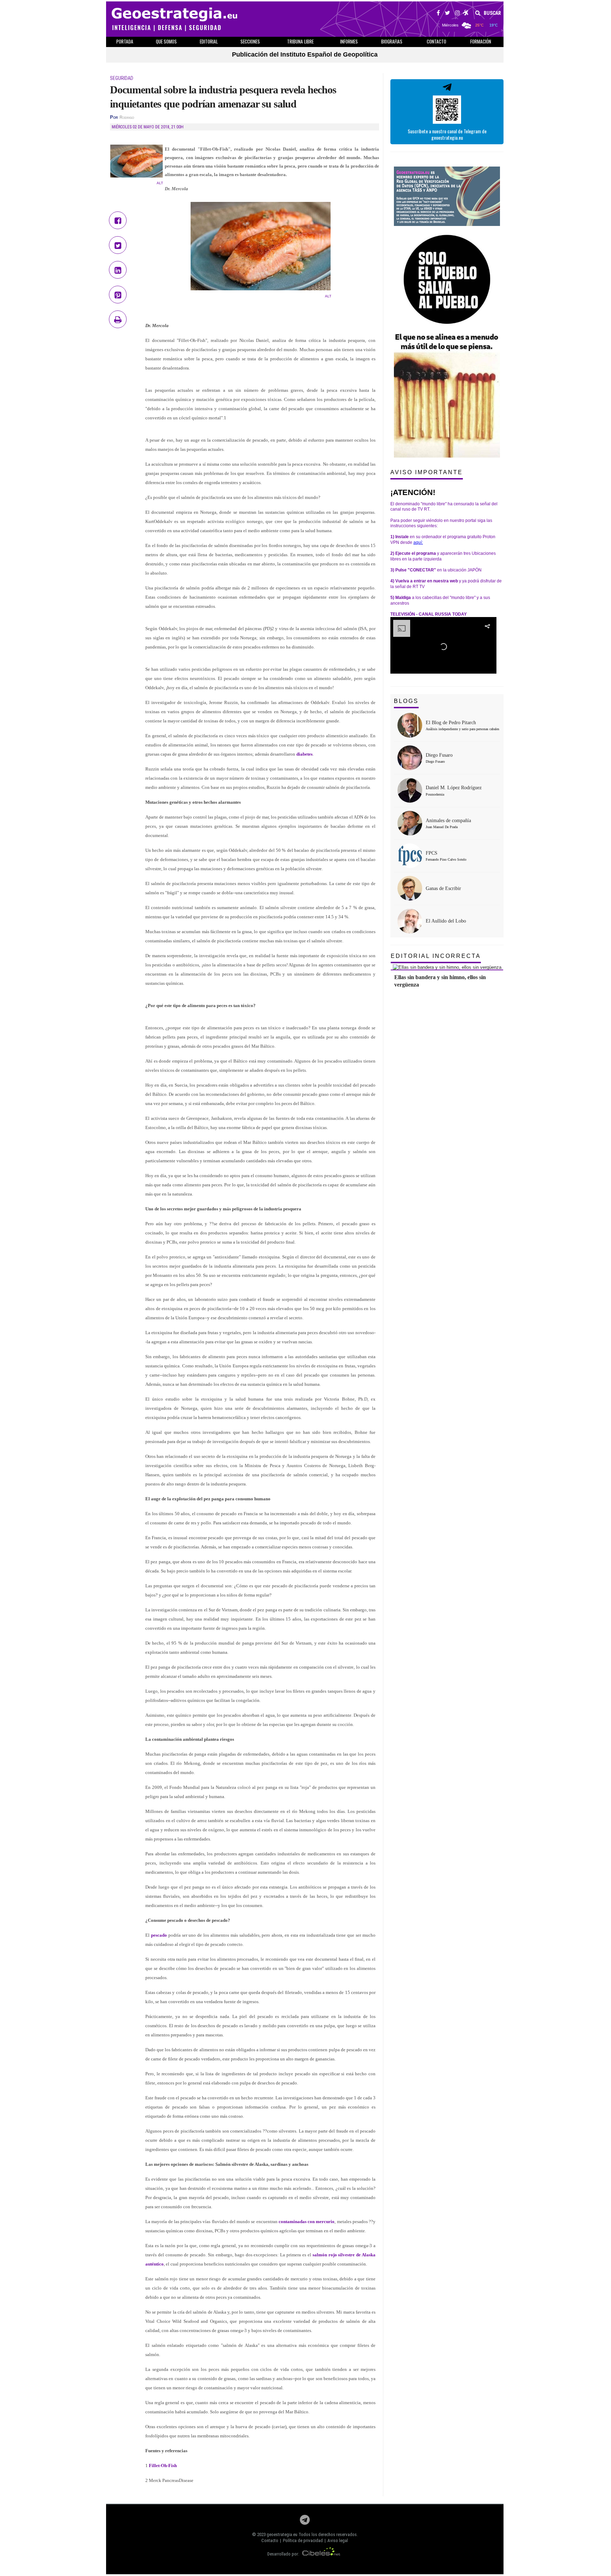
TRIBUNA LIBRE (300, 41)
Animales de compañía (448, 821)
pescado (159, 1935)
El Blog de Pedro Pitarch (451, 723)
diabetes (304, 754)
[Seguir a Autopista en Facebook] (438, 14)
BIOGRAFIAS (392, 41)
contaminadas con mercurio (307, 2222)
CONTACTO (437, 41)
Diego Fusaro (439, 755)
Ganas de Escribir (443, 888)
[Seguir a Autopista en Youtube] (466, 14)
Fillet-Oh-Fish (163, 2465)
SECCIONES (250, 41)
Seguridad (122, 78)
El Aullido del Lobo (446, 921)
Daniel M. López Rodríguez (454, 788)
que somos (166, 41)
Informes (349, 41)
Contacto (270, 2540)
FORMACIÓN (481, 41)
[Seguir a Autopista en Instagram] (458, 14)
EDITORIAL (209, 41)
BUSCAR (492, 13)
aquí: (418, 542)
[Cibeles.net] (321, 2554)
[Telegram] (305, 2522)
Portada (125, 41)
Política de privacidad (303, 2540)
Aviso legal (338, 2540)
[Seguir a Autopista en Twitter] (447, 14)
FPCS (432, 853)
